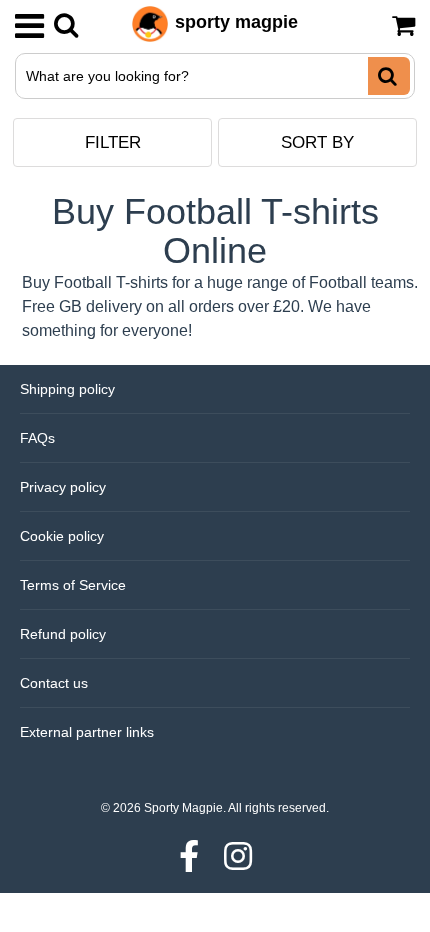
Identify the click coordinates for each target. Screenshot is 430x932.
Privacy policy (63, 487)
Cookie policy (62, 536)
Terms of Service (73, 585)
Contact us (54, 683)
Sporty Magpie (183, 808)
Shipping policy (67, 389)
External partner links (87, 732)
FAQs (37, 438)
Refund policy (63, 634)
